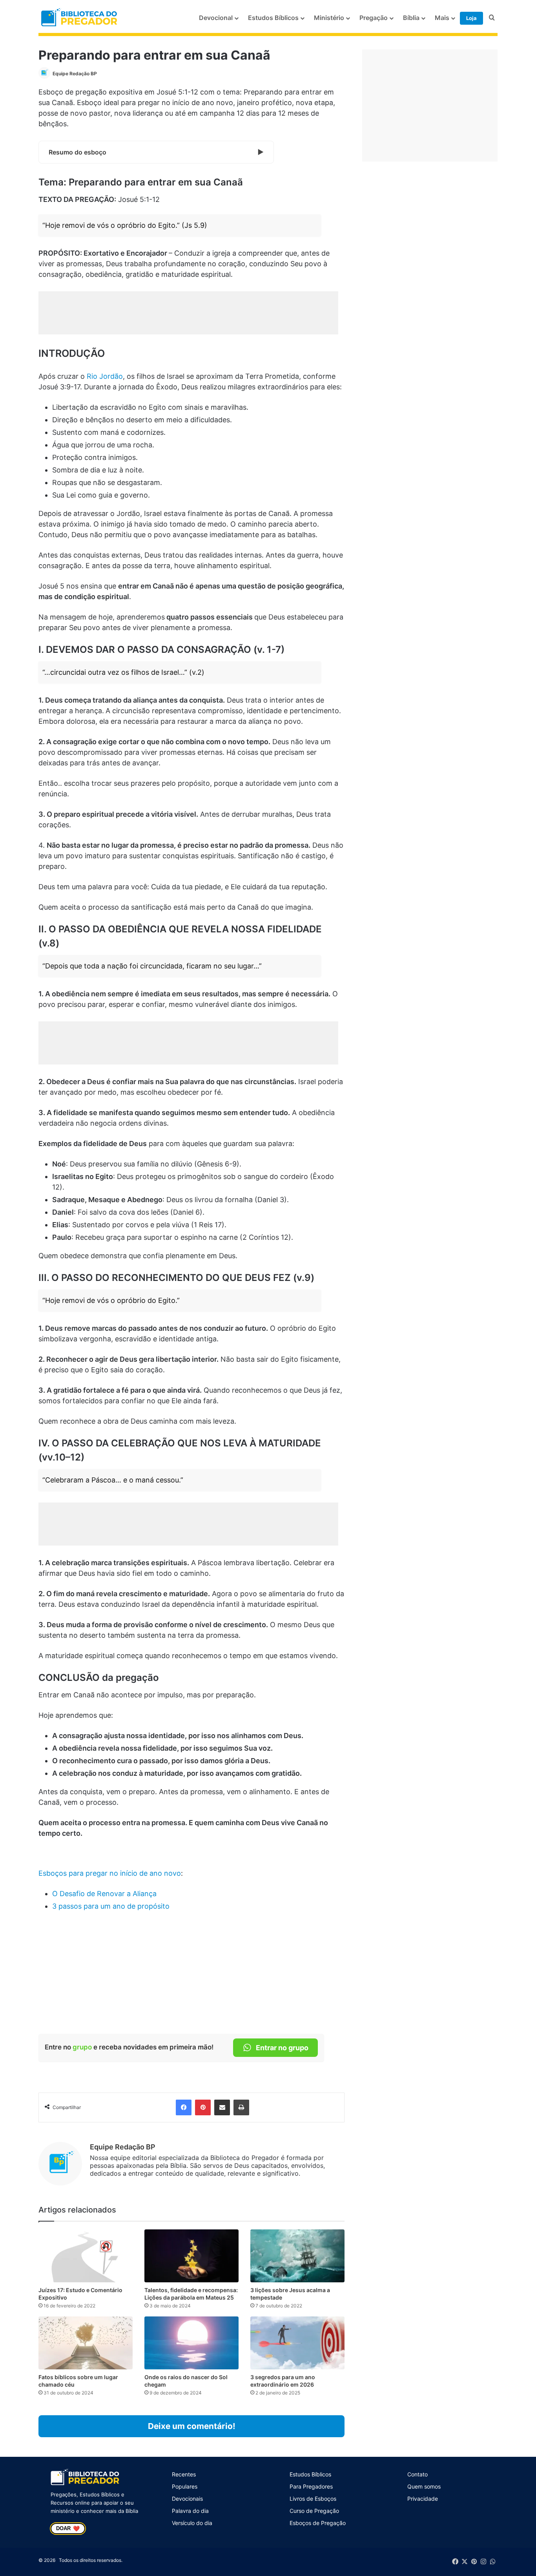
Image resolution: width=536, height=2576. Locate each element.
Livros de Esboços (313, 2499)
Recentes (184, 2474)
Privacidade (423, 2499)
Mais (442, 18)
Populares (185, 2486)
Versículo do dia (192, 2523)
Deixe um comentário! (192, 2426)
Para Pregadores (311, 2486)
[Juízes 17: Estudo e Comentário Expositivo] (86, 2256)
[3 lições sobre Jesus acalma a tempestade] (297, 2256)
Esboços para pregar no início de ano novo (110, 1873)
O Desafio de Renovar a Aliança (104, 1894)
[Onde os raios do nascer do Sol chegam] (191, 2343)
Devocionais (187, 2499)
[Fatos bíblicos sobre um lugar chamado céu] (86, 2343)
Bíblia (411, 18)
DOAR (68, 2529)
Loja (471, 18)
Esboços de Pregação (318, 2523)
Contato (417, 2474)
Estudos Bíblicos (273, 18)
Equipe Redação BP (75, 74)
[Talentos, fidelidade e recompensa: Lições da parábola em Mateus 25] (191, 2256)
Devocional (216, 18)
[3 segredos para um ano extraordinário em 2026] (297, 2343)
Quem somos (424, 2486)
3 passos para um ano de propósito (111, 1906)
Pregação (374, 18)
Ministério (329, 18)
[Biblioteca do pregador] (80, 18)
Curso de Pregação (314, 2511)
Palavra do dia (190, 2511)
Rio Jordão (105, 376)
